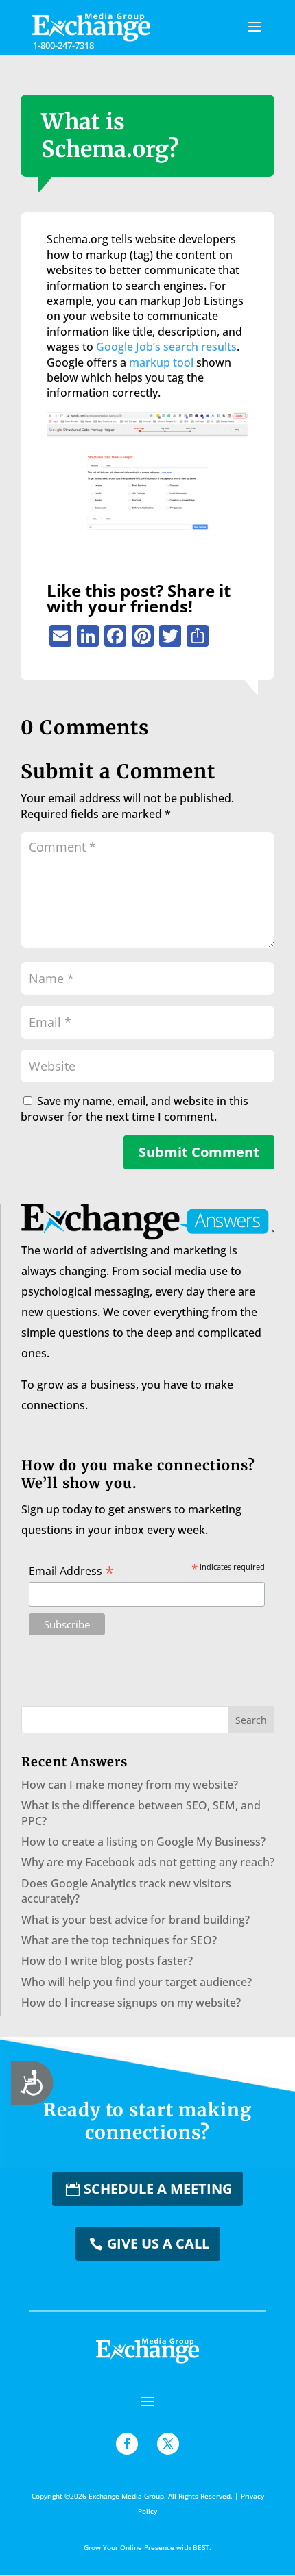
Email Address (71, 1570)
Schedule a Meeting (158, 2189)
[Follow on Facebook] (127, 2444)
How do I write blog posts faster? (107, 1961)
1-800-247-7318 (63, 45)
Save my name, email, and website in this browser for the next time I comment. (134, 1109)
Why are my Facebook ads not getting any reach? (148, 1862)
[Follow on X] (168, 2444)
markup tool (161, 362)
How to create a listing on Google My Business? (143, 1842)
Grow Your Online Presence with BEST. (147, 2547)
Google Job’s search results (166, 347)
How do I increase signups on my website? (131, 2003)
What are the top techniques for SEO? (119, 1940)
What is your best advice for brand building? (135, 1920)
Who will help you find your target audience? (137, 1982)
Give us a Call (158, 2243)
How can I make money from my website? (130, 1785)
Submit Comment (199, 1152)
